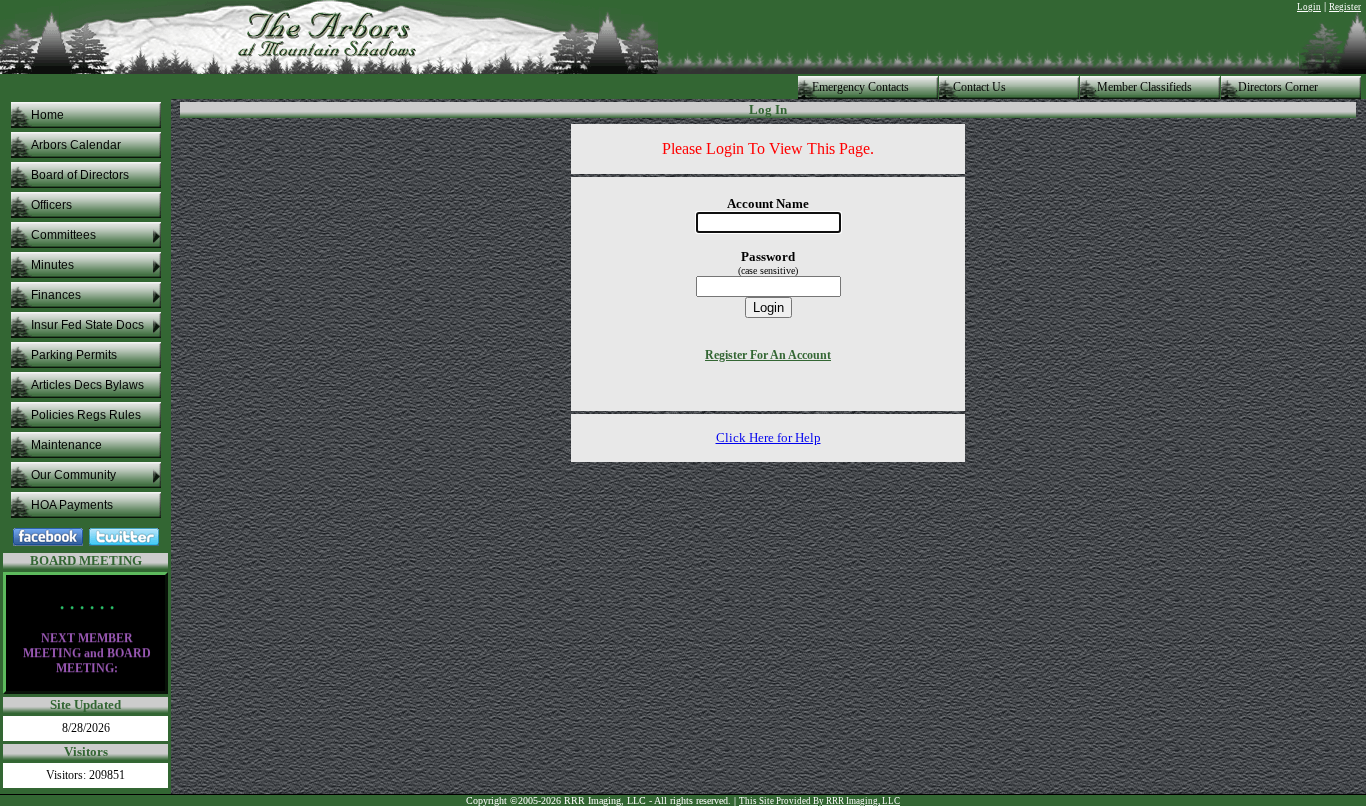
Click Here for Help (768, 437)
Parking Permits (74, 355)
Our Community (73, 475)
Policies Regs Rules (86, 415)
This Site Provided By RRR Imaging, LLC (819, 801)
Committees (63, 235)
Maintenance (66, 445)
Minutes (52, 265)
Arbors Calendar (76, 145)
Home (47, 115)
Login (1309, 7)
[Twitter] (124, 541)
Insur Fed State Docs (87, 325)
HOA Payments (72, 505)
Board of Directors (80, 175)
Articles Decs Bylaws (87, 385)
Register (1345, 7)
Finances (56, 295)
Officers (51, 205)
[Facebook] (48, 541)
